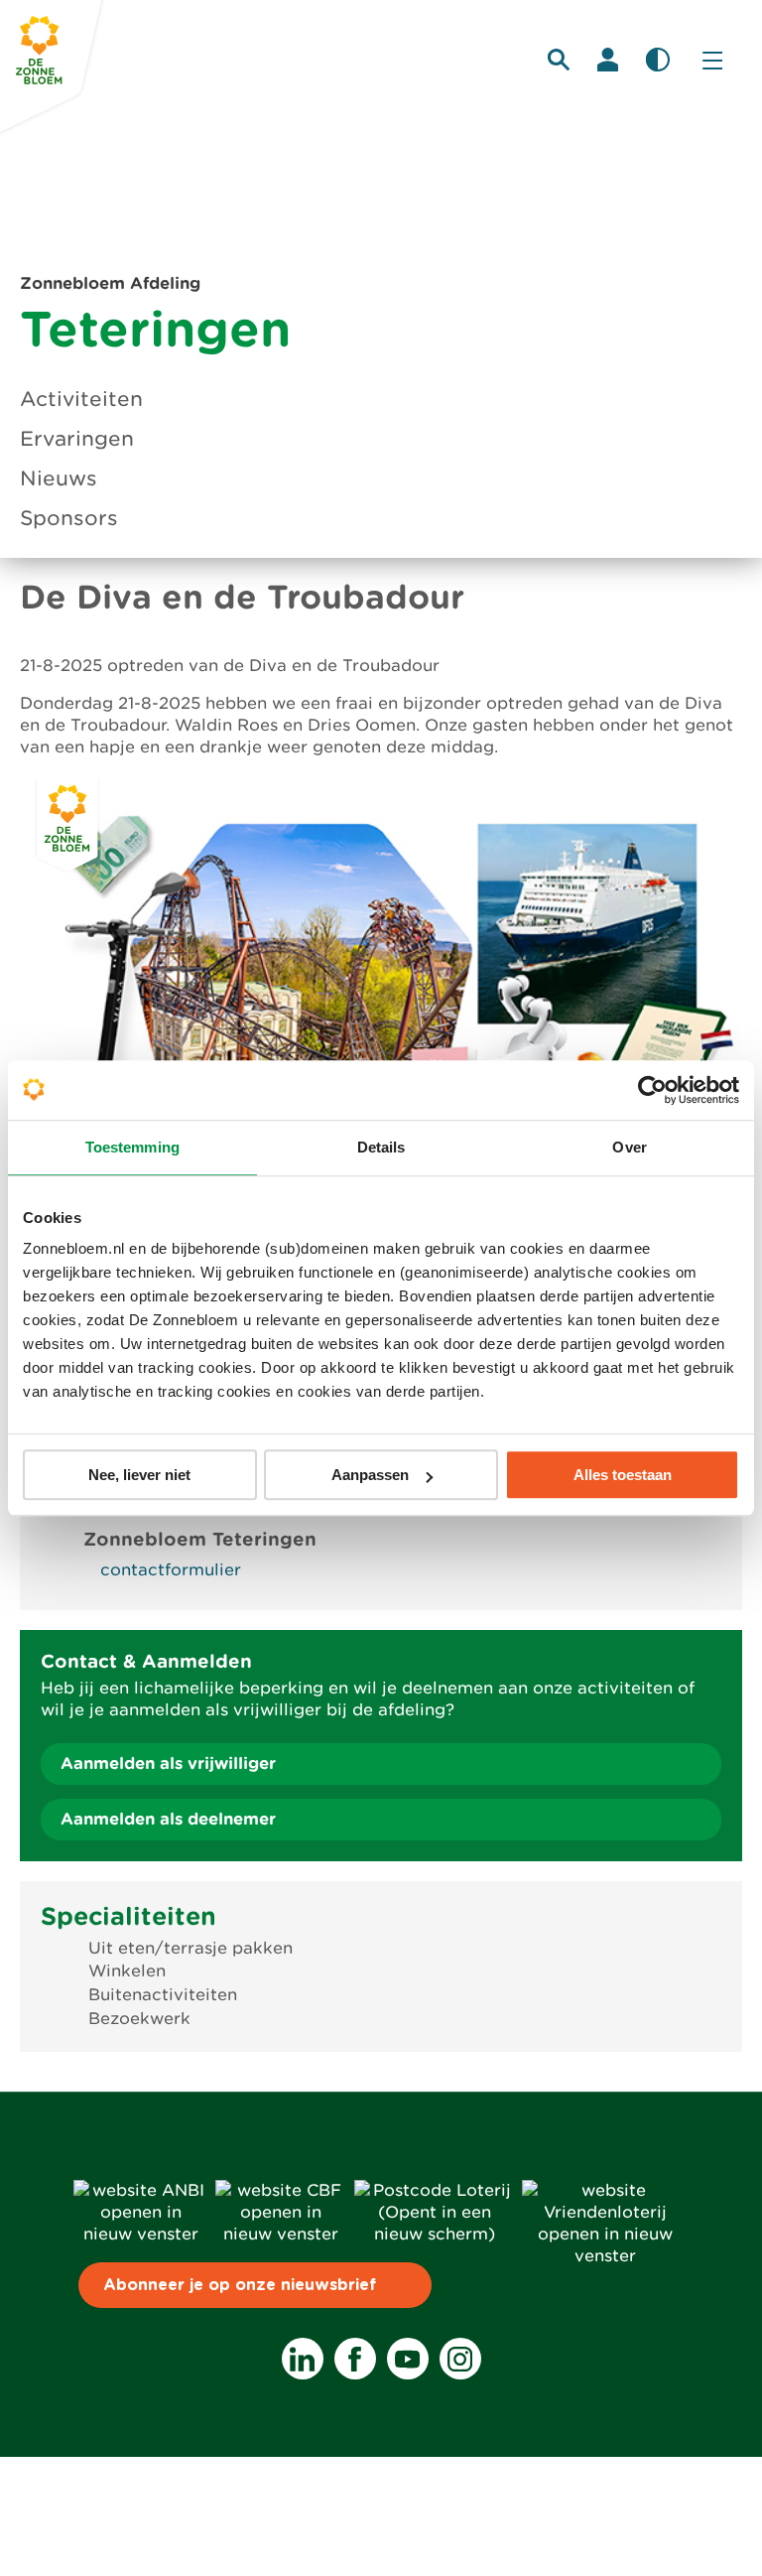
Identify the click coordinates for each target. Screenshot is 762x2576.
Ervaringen (77, 439)
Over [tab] (629, 1147)
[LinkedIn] (303, 2359)
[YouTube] (408, 2359)
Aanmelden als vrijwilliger (168, 1763)
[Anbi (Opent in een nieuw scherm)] (140, 2234)
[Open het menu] (712, 60)
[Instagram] (460, 2359)
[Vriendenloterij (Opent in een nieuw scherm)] (605, 2256)
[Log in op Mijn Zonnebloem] (608, 60)
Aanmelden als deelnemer (168, 1819)
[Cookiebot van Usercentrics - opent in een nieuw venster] (652, 1090)
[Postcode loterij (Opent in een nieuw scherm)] (434, 2234)
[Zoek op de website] (559, 60)
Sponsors (69, 518)
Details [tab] (381, 1147)
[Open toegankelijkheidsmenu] (658, 60)
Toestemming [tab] (132, 1147)
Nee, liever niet (139, 1475)
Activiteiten (81, 399)
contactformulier (171, 1570)
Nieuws (59, 478)
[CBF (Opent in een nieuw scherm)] (281, 2234)
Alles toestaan (623, 1475)
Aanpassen (370, 1475)
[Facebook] (355, 2359)
